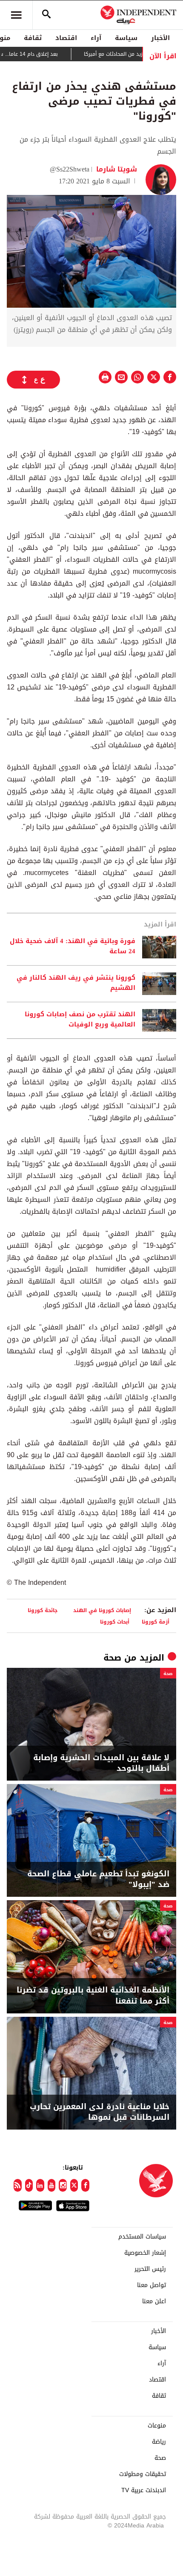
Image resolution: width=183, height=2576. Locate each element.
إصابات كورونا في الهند (102, 1610)
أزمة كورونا (156, 1622)
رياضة (159, 2442)
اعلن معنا (154, 2302)
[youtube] (52, 2185)
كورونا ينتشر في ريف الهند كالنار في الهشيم (76, 983)
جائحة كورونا (44, 1610)
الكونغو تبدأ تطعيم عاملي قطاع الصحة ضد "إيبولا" (98, 1879)
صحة (112, 1658)
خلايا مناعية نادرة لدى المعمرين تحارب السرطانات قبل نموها (100, 2112)
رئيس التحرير (150, 2269)
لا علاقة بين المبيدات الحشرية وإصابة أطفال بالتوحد (101, 1763)
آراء (96, 38)
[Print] (105, 377)
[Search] (46, 15)
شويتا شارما (116, 169)
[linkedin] (40, 2185)
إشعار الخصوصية (145, 2253)
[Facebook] (85, 2185)
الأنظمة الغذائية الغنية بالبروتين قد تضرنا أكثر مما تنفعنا (93, 1996)
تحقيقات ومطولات (143, 2474)
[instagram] (63, 2185)
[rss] (18, 2185)
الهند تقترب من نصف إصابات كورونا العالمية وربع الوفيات (80, 1020)
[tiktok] (29, 2185)
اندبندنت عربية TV (144, 2490)
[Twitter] (74, 2185)
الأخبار (160, 38)
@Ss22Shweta (70, 169)
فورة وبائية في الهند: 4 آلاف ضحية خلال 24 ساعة (73, 946)
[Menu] (16, 15)
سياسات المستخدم (142, 2237)
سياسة (126, 38)
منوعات (157, 2426)
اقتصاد (66, 38)
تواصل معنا (152, 2285)
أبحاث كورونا (115, 1622)
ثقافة (33, 38)
